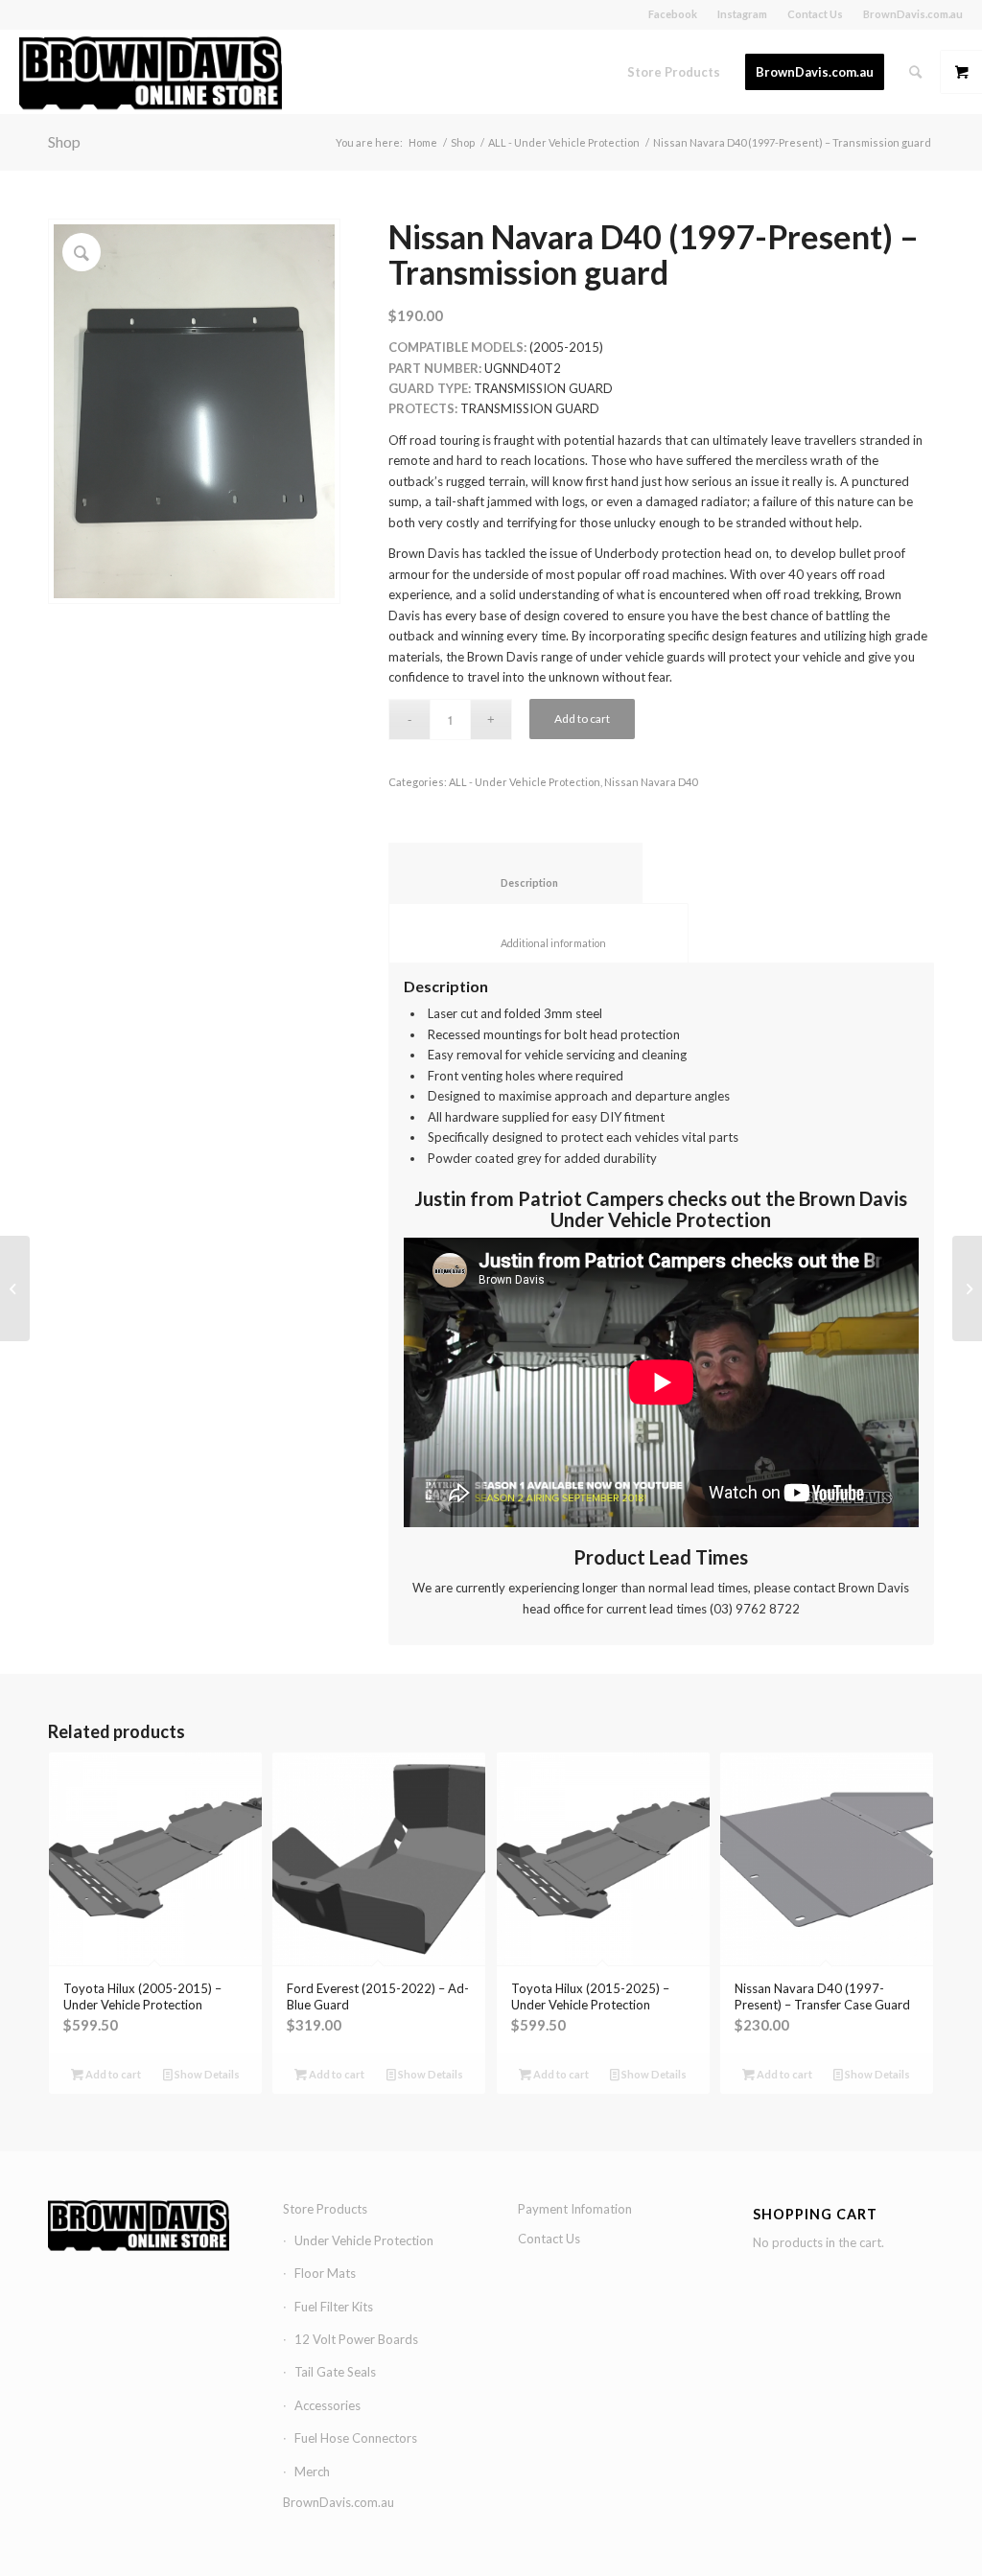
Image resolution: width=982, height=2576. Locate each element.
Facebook (673, 14)
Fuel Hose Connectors (356, 2438)
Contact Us (815, 14)
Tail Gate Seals (335, 2372)
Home (423, 142)
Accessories (327, 2405)
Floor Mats (325, 2273)
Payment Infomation (575, 2209)
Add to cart (582, 719)
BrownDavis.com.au (913, 14)
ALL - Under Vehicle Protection (564, 142)
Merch (312, 2472)
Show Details (206, 2074)
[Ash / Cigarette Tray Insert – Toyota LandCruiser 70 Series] (967, 1288)
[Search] (915, 72)
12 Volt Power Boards (356, 2339)
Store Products (325, 2209)
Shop (64, 141)
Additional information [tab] (539, 943)
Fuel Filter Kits (334, 2307)
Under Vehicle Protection (364, 2240)
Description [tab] (516, 882)
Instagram (742, 14)
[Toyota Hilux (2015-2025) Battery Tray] (15, 1288)
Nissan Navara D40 (651, 782)
